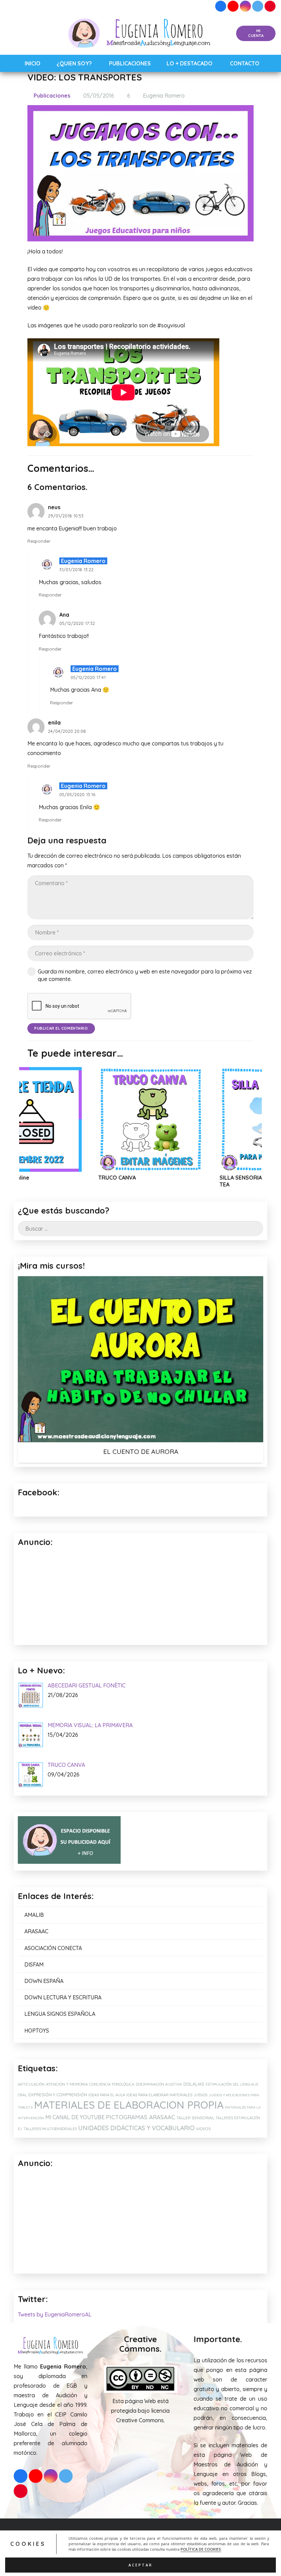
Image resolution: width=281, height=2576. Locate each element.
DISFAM (34, 1964)
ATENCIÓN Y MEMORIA (67, 2084)
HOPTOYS (37, 2031)
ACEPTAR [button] (140, 2565)
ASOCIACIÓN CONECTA (53, 1948)
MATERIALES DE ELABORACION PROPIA (129, 2105)
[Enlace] (141, 34)
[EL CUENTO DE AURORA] (140, 1359)
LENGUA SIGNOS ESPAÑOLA (60, 2014)
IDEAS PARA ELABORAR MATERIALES (159, 2095)
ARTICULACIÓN (31, 2084)
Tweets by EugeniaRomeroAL (55, 2314)
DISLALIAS (194, 2084)
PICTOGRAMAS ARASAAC (140, 2117)
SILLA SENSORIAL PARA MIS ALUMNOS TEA (162, 1181)
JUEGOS (200, 2095)
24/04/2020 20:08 (67, 731)
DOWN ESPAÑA (44, 1981)
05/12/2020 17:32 (77, 623)
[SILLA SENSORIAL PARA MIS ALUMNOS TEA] (164, 1119)
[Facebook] (221, 6)
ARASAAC (36, 1931)
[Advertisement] (140, 2222)
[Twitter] (258, 6)
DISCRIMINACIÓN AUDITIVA (159, 2084)
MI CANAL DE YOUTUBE (75, 2117)
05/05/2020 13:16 (77, 794)
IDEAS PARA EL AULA (107, 2095)
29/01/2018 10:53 (66, 516)
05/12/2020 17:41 (88, 677)
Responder (39, 541)
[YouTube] (233, 6)
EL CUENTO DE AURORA (141, 1452)
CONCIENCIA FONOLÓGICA (112, 2084)
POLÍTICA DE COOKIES (201, 2549)
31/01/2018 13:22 (76, 569)
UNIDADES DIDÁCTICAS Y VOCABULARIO (136, 2128)
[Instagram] (245, 6)
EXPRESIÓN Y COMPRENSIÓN (58, 2095)
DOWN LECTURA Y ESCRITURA (63, 1997)
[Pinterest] (270, 6)
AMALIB (34, 1915)
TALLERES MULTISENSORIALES (50, 2129)
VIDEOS (204, 2129)
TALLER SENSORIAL (195, 2118)
